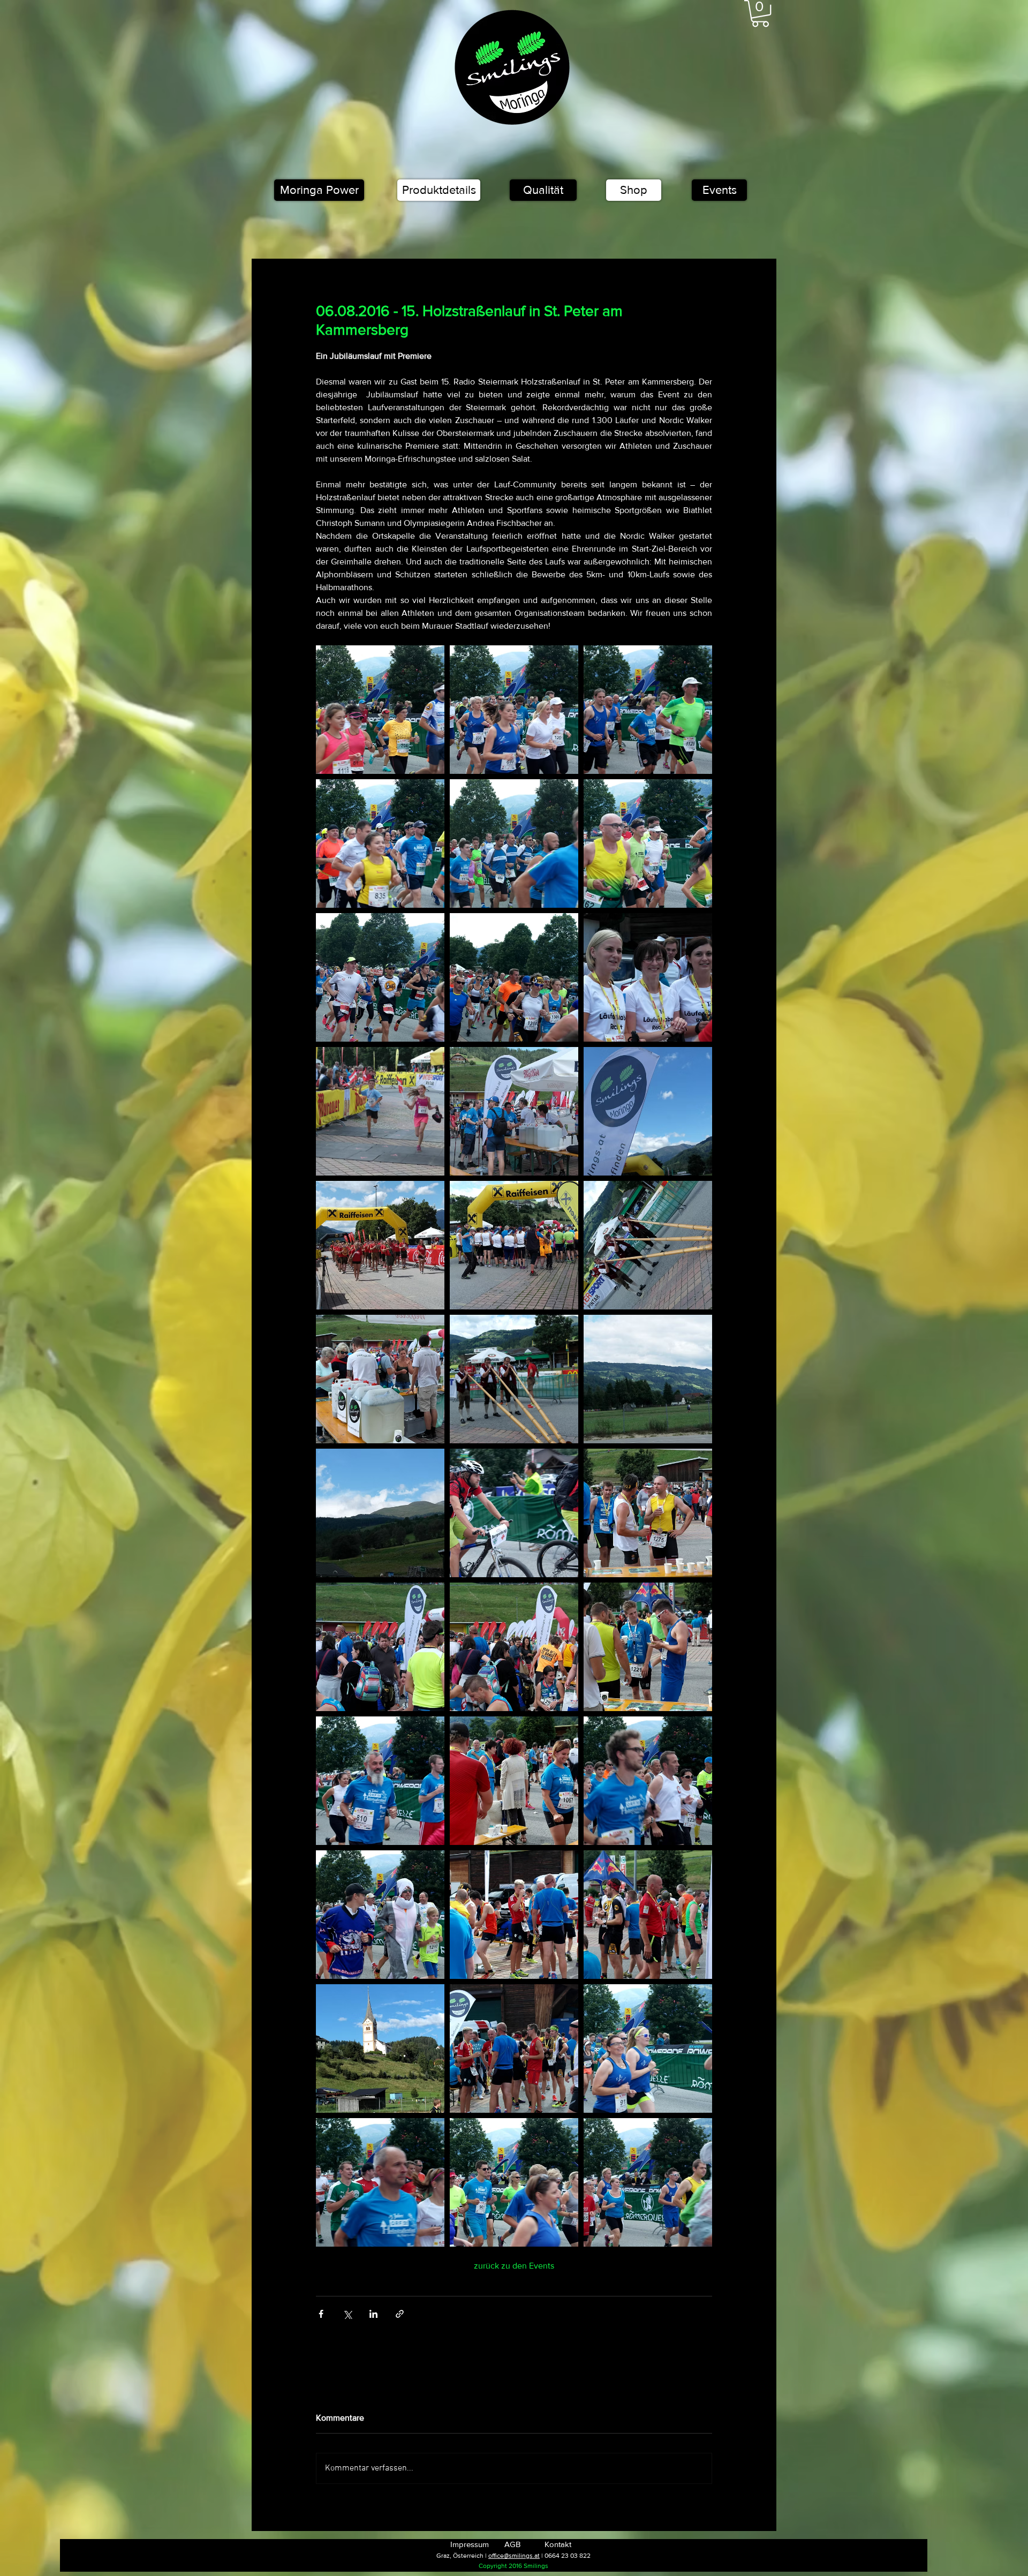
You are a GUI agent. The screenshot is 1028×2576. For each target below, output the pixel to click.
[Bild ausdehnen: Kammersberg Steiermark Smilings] (648, 1379)
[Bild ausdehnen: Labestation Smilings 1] (648, 1915)
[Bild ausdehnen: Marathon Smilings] (380, 977)
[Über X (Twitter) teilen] (347, 2314)
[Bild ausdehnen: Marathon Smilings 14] (380, 1915)
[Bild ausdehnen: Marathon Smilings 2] (514, 843)
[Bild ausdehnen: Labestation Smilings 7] (648, 1647)
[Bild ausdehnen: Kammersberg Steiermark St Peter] (380, 2048)
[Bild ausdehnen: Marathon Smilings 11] (380, 2182)
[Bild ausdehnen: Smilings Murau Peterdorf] (648, 1111)
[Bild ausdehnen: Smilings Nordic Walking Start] (514, 1111)
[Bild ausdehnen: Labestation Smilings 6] (514, 1647)
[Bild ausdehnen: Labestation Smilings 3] (514, 2048)
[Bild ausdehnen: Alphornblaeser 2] (648, 1245)
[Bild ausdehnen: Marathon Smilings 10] (514, 2182)
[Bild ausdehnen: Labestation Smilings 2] (514, 1915)
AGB (512, 2544)
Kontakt (558, 2544)
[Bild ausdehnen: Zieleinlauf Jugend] (380, 1111)
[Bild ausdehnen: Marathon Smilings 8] (648, 2182)
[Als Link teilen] (400, 2314)
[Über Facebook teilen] (321, 2314)
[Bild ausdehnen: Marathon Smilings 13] (648, 1781)
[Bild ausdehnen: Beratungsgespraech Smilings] (380, 1379)
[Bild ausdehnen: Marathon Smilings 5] (380, 710)
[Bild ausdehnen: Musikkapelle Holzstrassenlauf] (380, 1245)
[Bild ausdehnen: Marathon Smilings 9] (648, 2048)
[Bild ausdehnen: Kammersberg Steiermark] (380, 1513)
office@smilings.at (514, 2556)
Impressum (470, 2544)
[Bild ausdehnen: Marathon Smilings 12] (380, 1781)
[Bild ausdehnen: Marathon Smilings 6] (514, 710)
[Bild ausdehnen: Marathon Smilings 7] (648, 710)
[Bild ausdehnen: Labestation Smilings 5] (380, 1647)
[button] (760, 13)
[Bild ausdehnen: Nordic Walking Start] (514, 1245)
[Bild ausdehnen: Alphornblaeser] (514, 1379)
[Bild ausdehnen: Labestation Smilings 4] (648, 1513)
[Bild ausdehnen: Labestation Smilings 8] (514, 1781)
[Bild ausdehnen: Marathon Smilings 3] (648, 843)
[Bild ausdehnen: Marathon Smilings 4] (380, 843)
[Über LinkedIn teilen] (373, 2314)
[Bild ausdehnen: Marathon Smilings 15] (514, 1513)
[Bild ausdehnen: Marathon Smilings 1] (514, 977)
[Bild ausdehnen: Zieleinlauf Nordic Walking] (648, 977)
